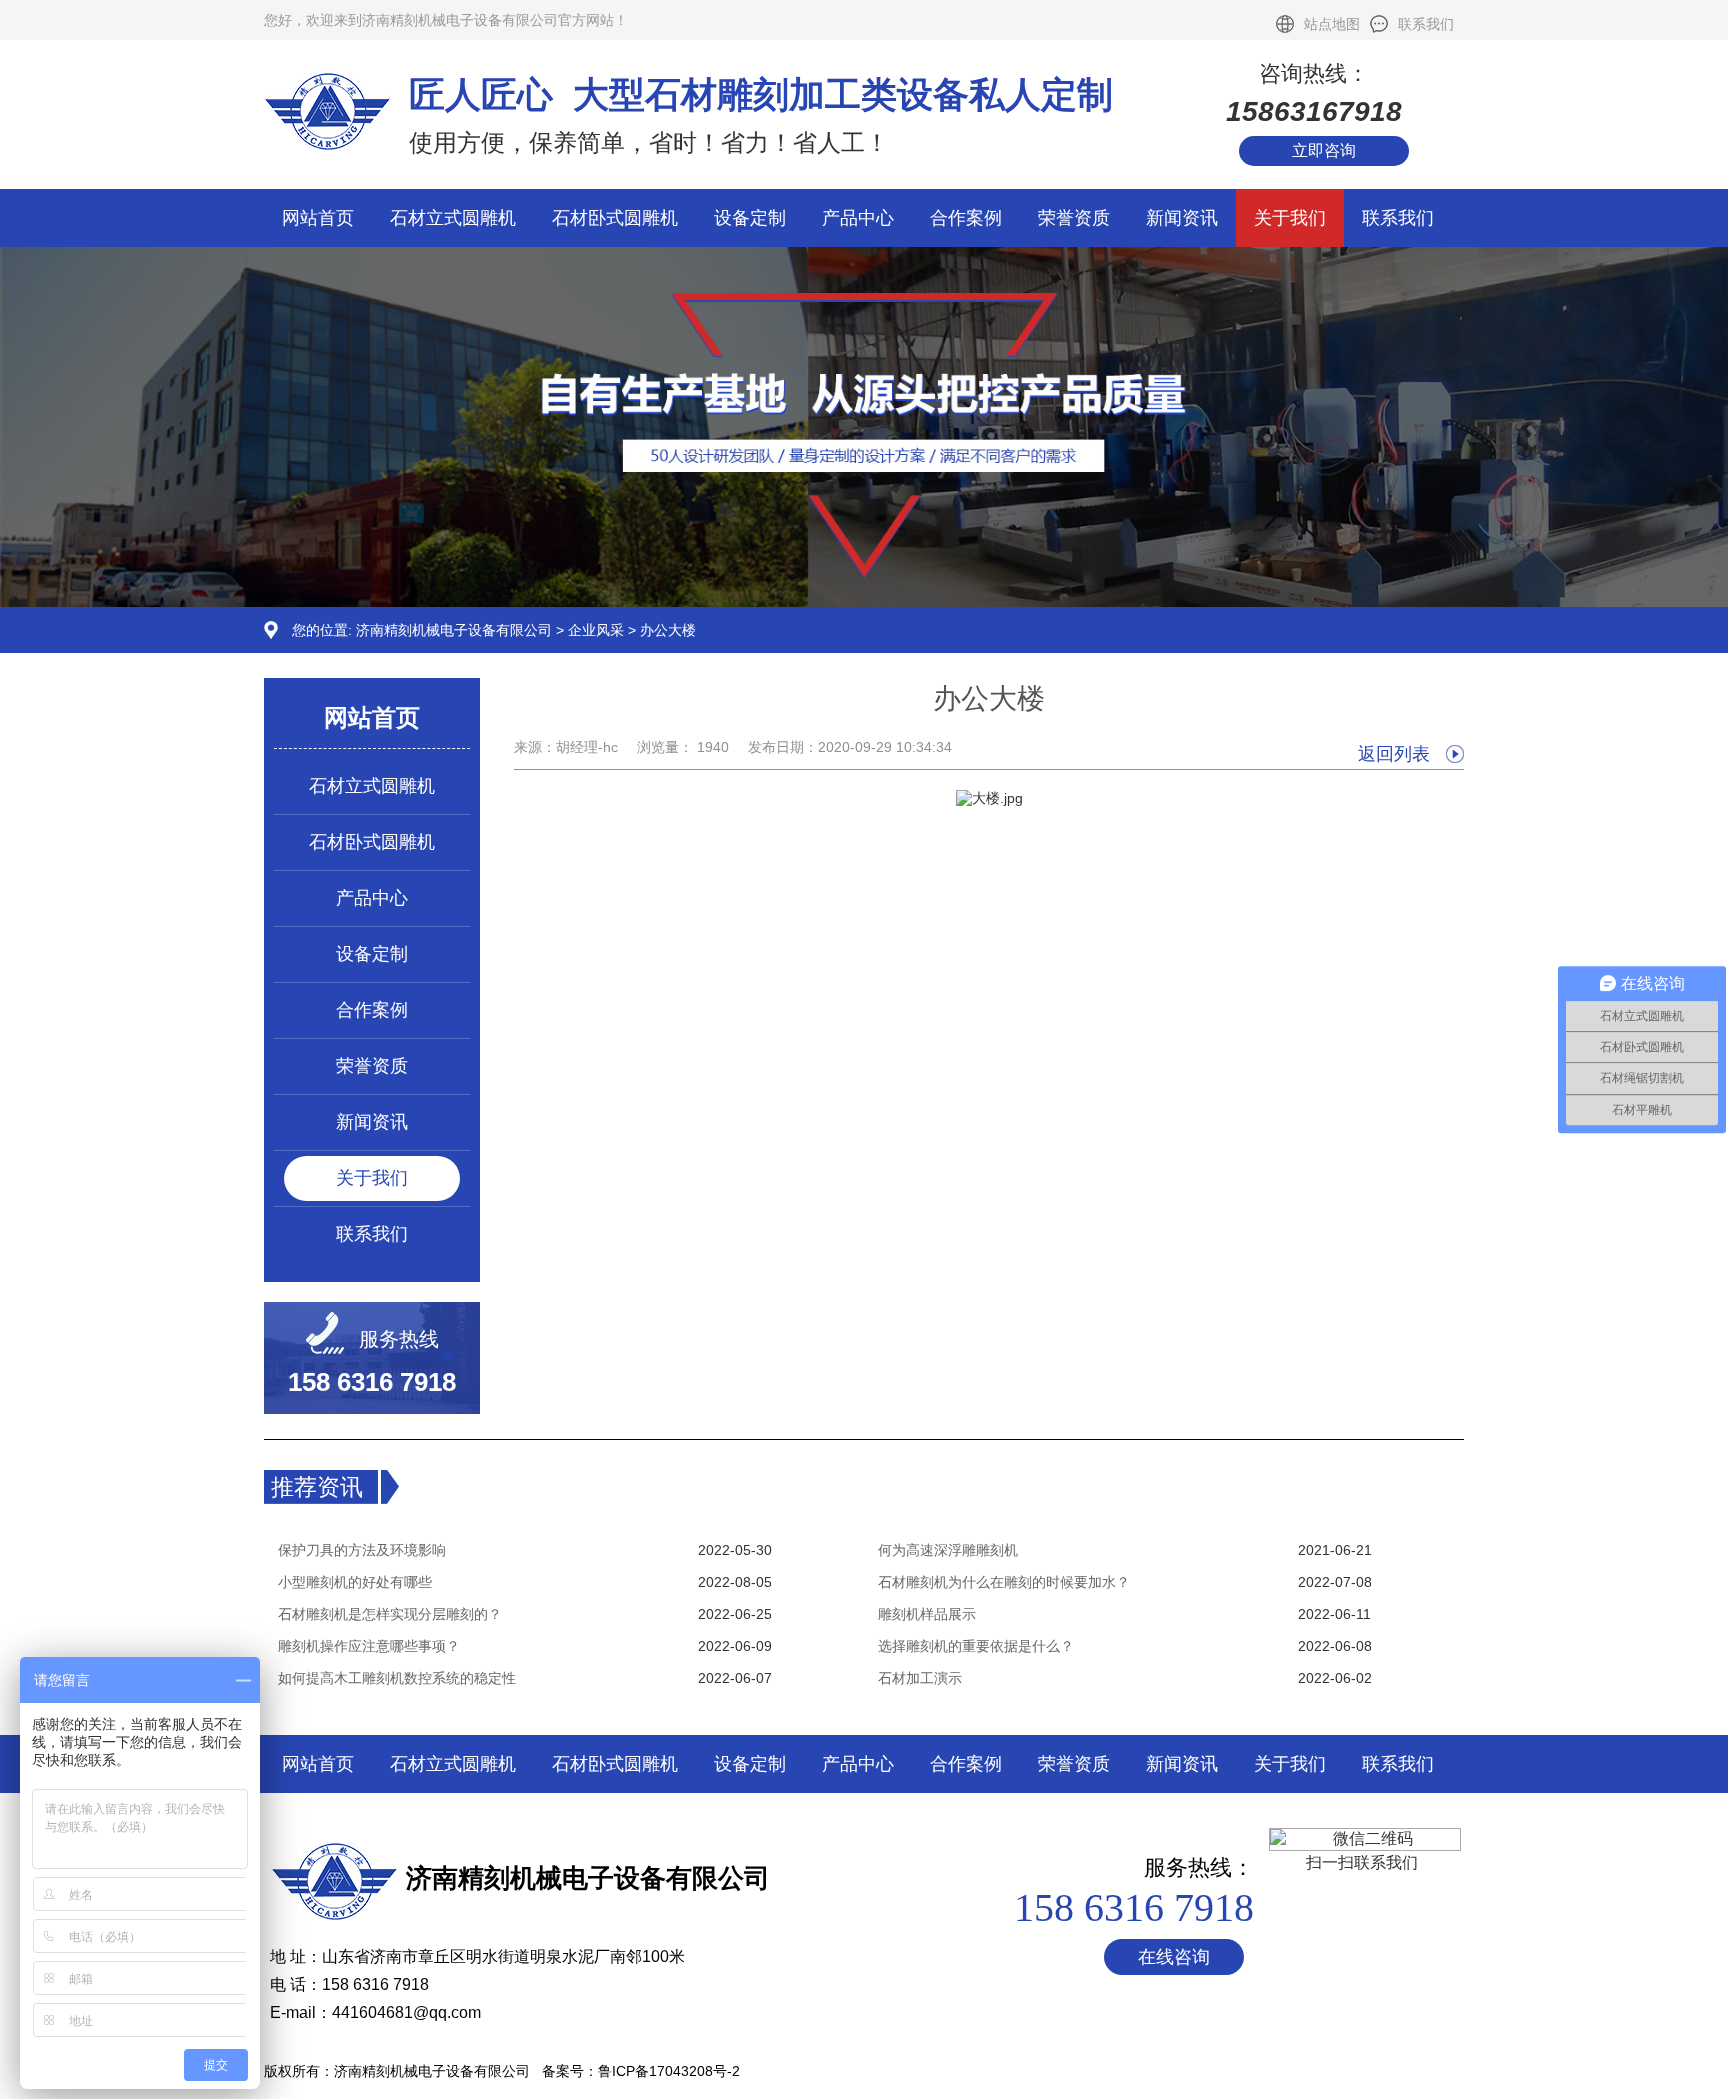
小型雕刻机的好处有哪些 (355, 1582)
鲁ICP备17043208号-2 (669, 2071)
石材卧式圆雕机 (615, 218)
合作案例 (966, 218)
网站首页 (318, 218)
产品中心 (858, 218)
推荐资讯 (317, 1487)
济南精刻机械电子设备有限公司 (454, 630)
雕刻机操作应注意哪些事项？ (369, 1646)
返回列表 (1394, 754)
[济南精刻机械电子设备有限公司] (864, 602)
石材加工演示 (920, 1678)
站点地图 (1332, 24)
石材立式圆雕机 (453, 218)
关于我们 (1290, 218)
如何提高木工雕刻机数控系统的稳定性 (397, 1678)
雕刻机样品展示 (927, 1614)
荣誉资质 (1074, 218)
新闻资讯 (1182, 218)
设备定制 (750, 218)
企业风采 (596, 630)
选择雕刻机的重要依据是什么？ (976, 1646)
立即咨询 (1324, 150)
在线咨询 (1174, 1957)
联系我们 (1426, 24)
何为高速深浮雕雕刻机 (948, 1550)
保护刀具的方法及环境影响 (362, 1550)
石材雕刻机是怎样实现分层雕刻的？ (390, 1614)
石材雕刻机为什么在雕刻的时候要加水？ (1004, 1582)
